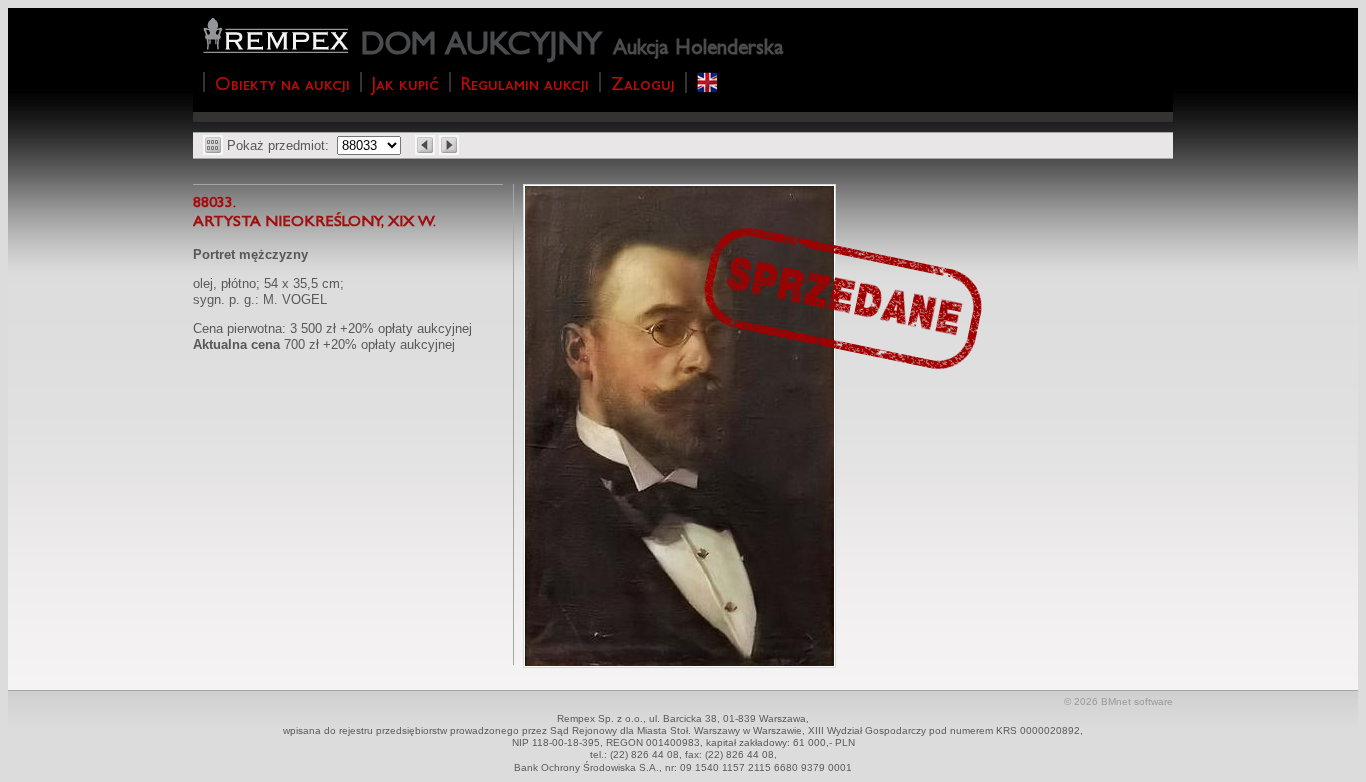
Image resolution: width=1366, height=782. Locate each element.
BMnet (1116, 701)
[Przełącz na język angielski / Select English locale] (707, 82)
